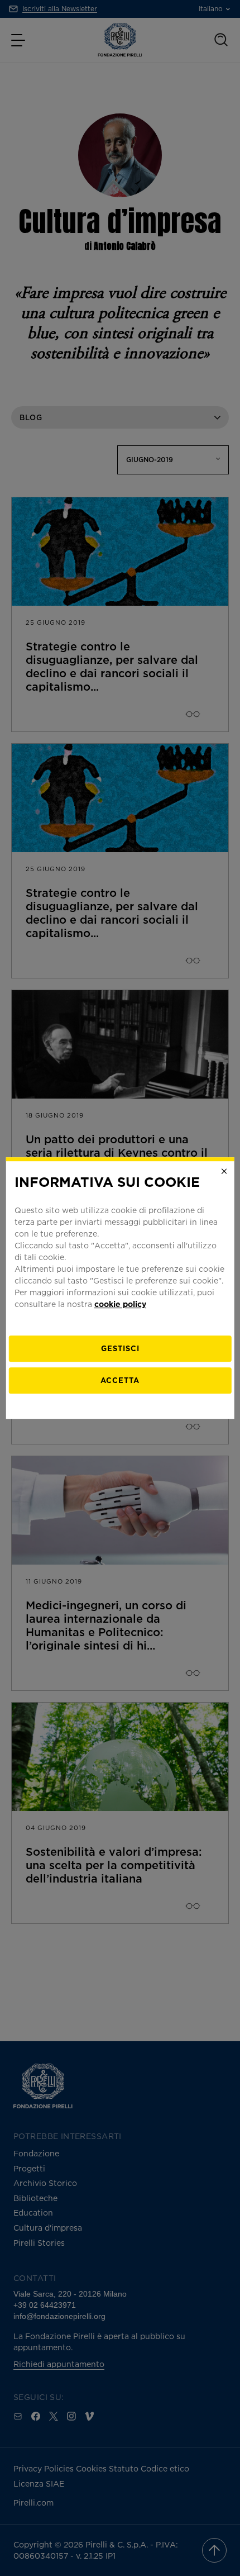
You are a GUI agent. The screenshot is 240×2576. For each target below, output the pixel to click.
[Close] (224, 1171)
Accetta (120, 1380)
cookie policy (120, 1304)
